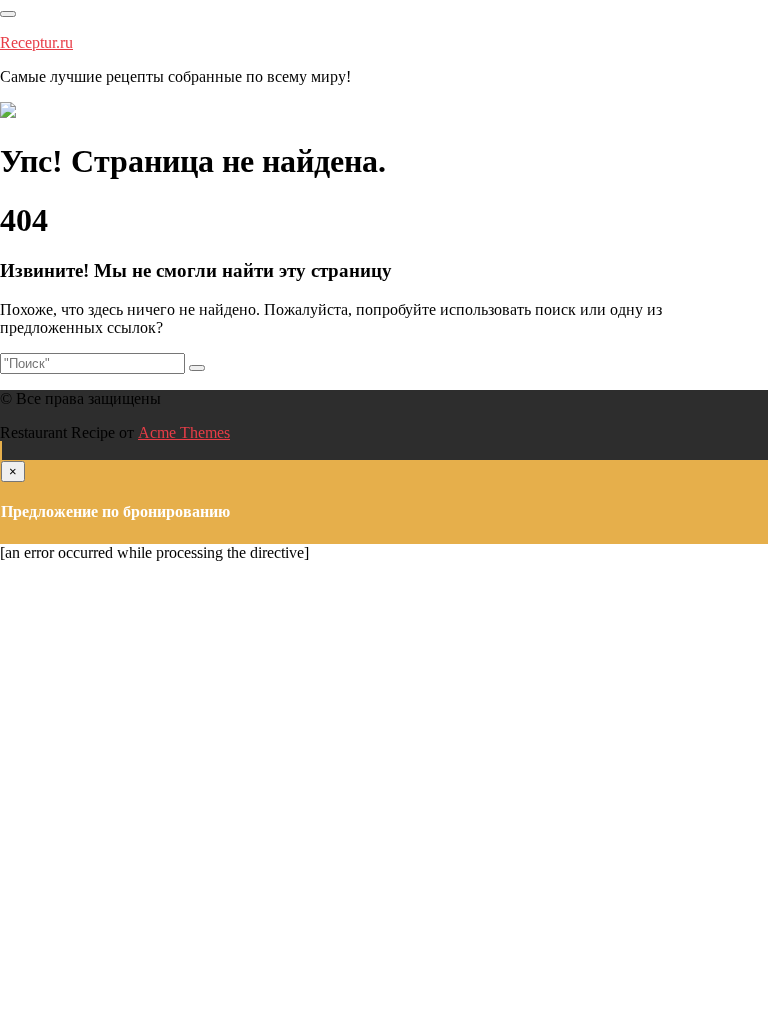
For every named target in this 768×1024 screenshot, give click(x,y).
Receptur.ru (36, 42)
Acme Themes (184, 432)
